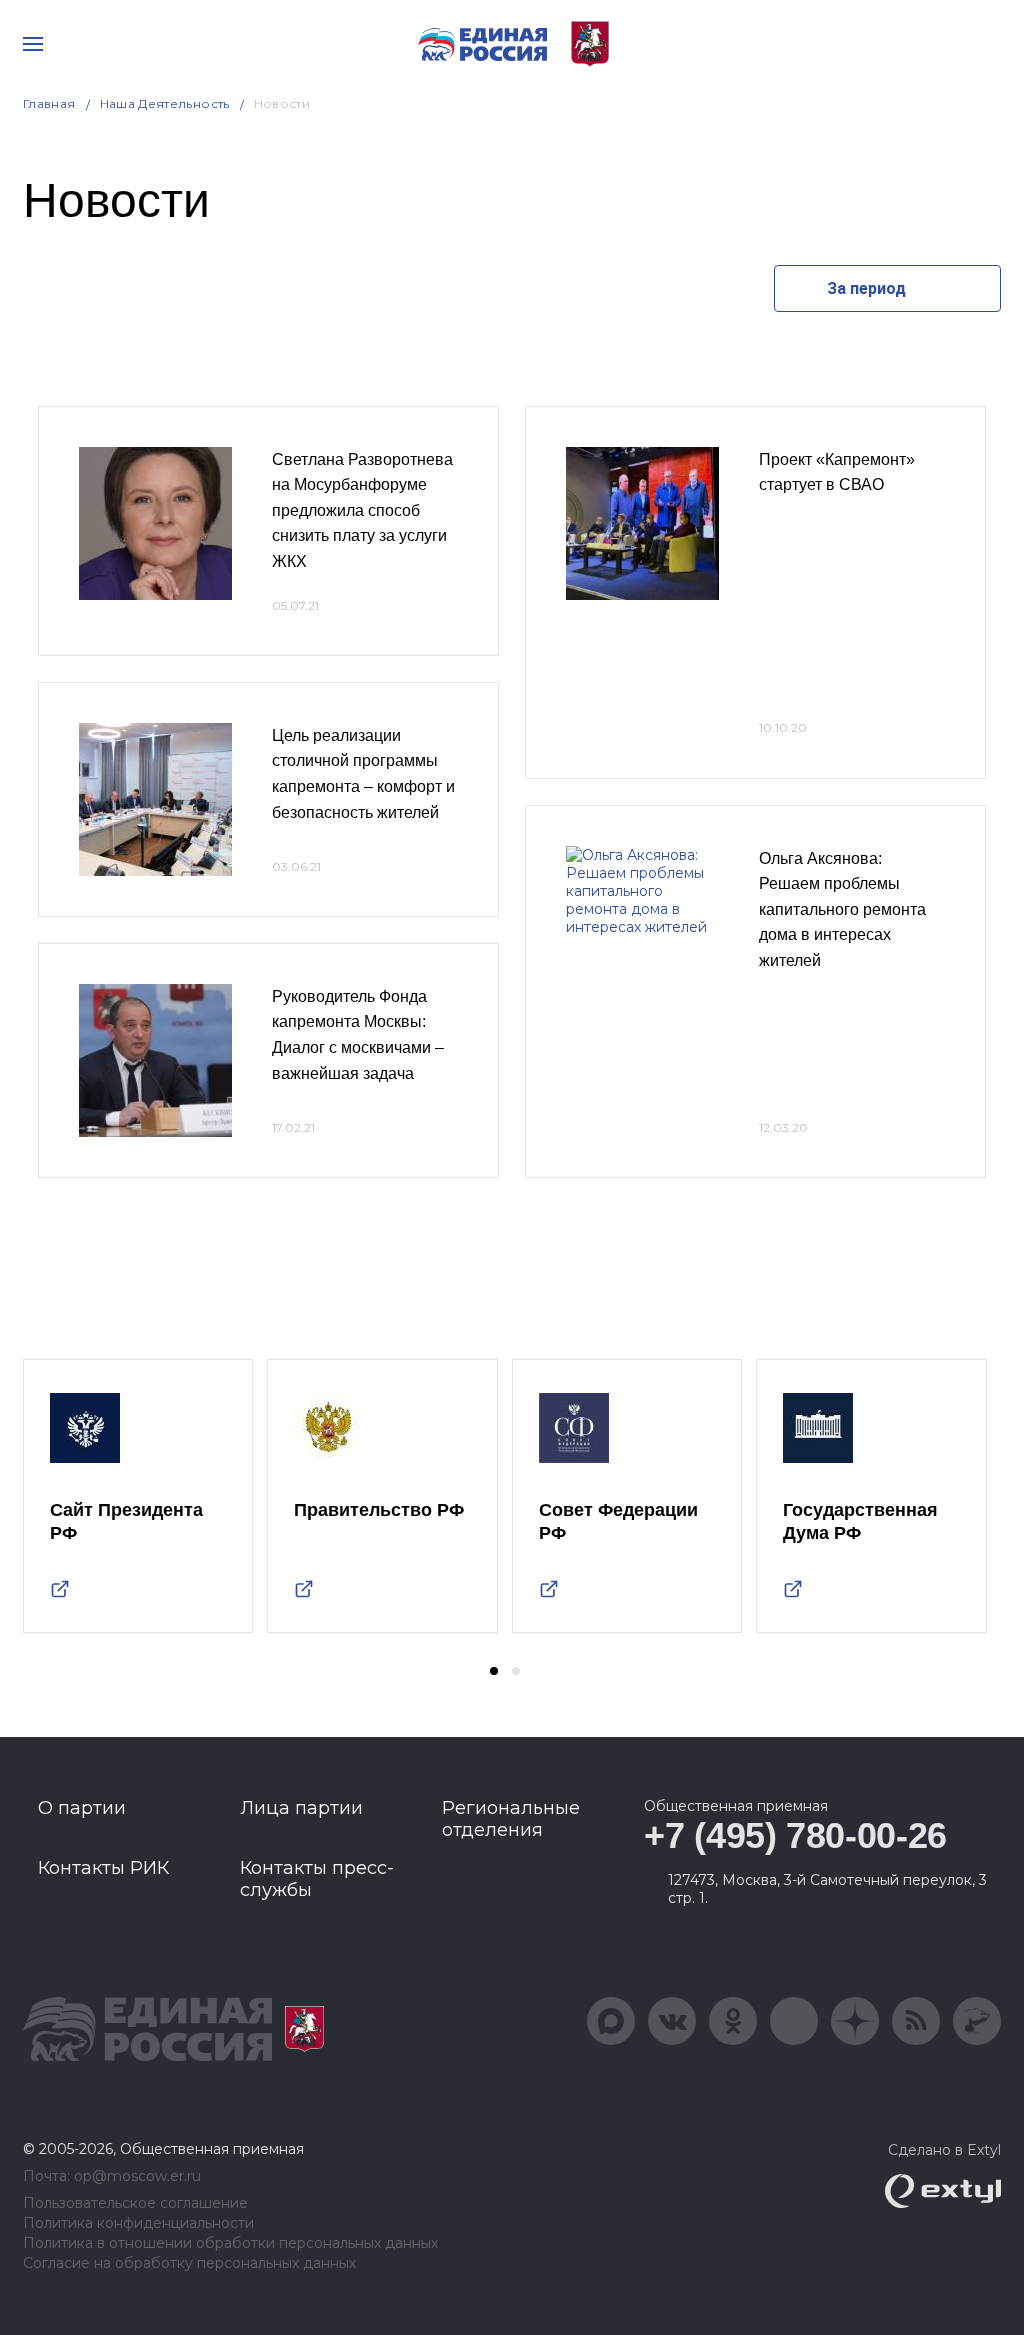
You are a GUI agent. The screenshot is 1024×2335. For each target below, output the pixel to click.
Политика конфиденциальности (138, 2223)
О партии (82, 1808)
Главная (49, 103)
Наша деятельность (165, 103)
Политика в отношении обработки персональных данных (230, 2243)
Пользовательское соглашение (135, 2203)
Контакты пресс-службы (317, 1879)
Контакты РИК (103, 1868)
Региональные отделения (511, 1819)
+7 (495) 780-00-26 (795, 1835)
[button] (494, 1671)
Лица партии (301, 1808)
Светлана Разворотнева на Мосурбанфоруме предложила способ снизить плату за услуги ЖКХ (362, 510)
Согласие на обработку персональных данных (189, 2263)
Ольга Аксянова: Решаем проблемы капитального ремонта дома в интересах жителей (842, 909)
